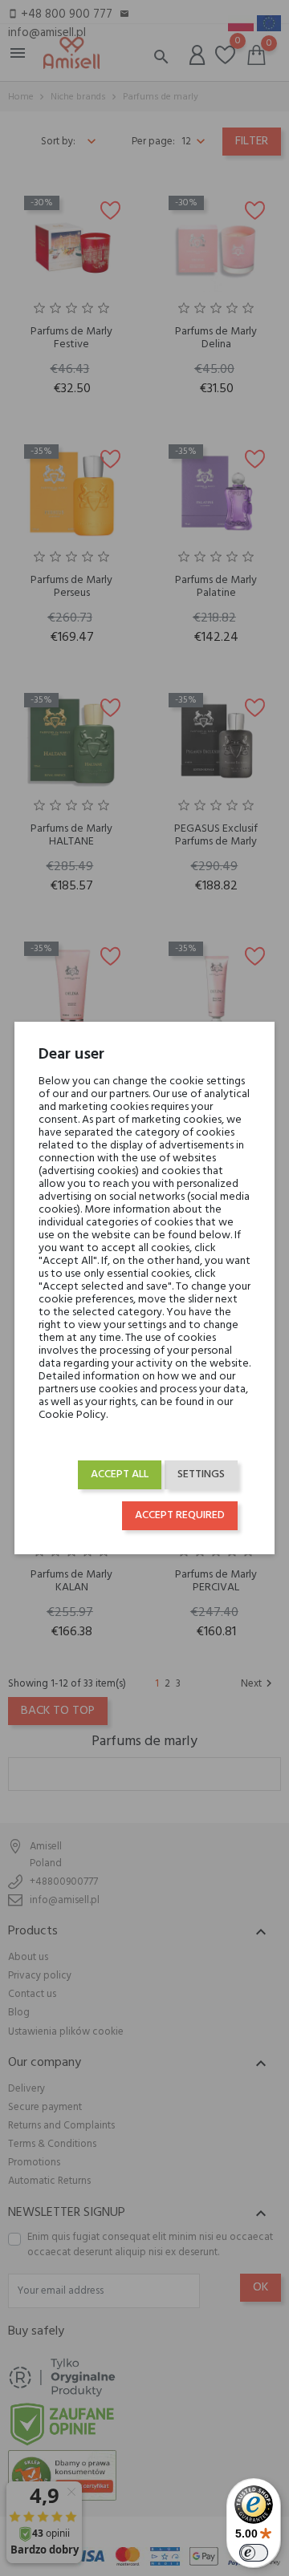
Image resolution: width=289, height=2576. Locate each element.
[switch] (254, 2553)
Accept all (120, 1474)
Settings (201, 1474)
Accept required (180, 1515)
